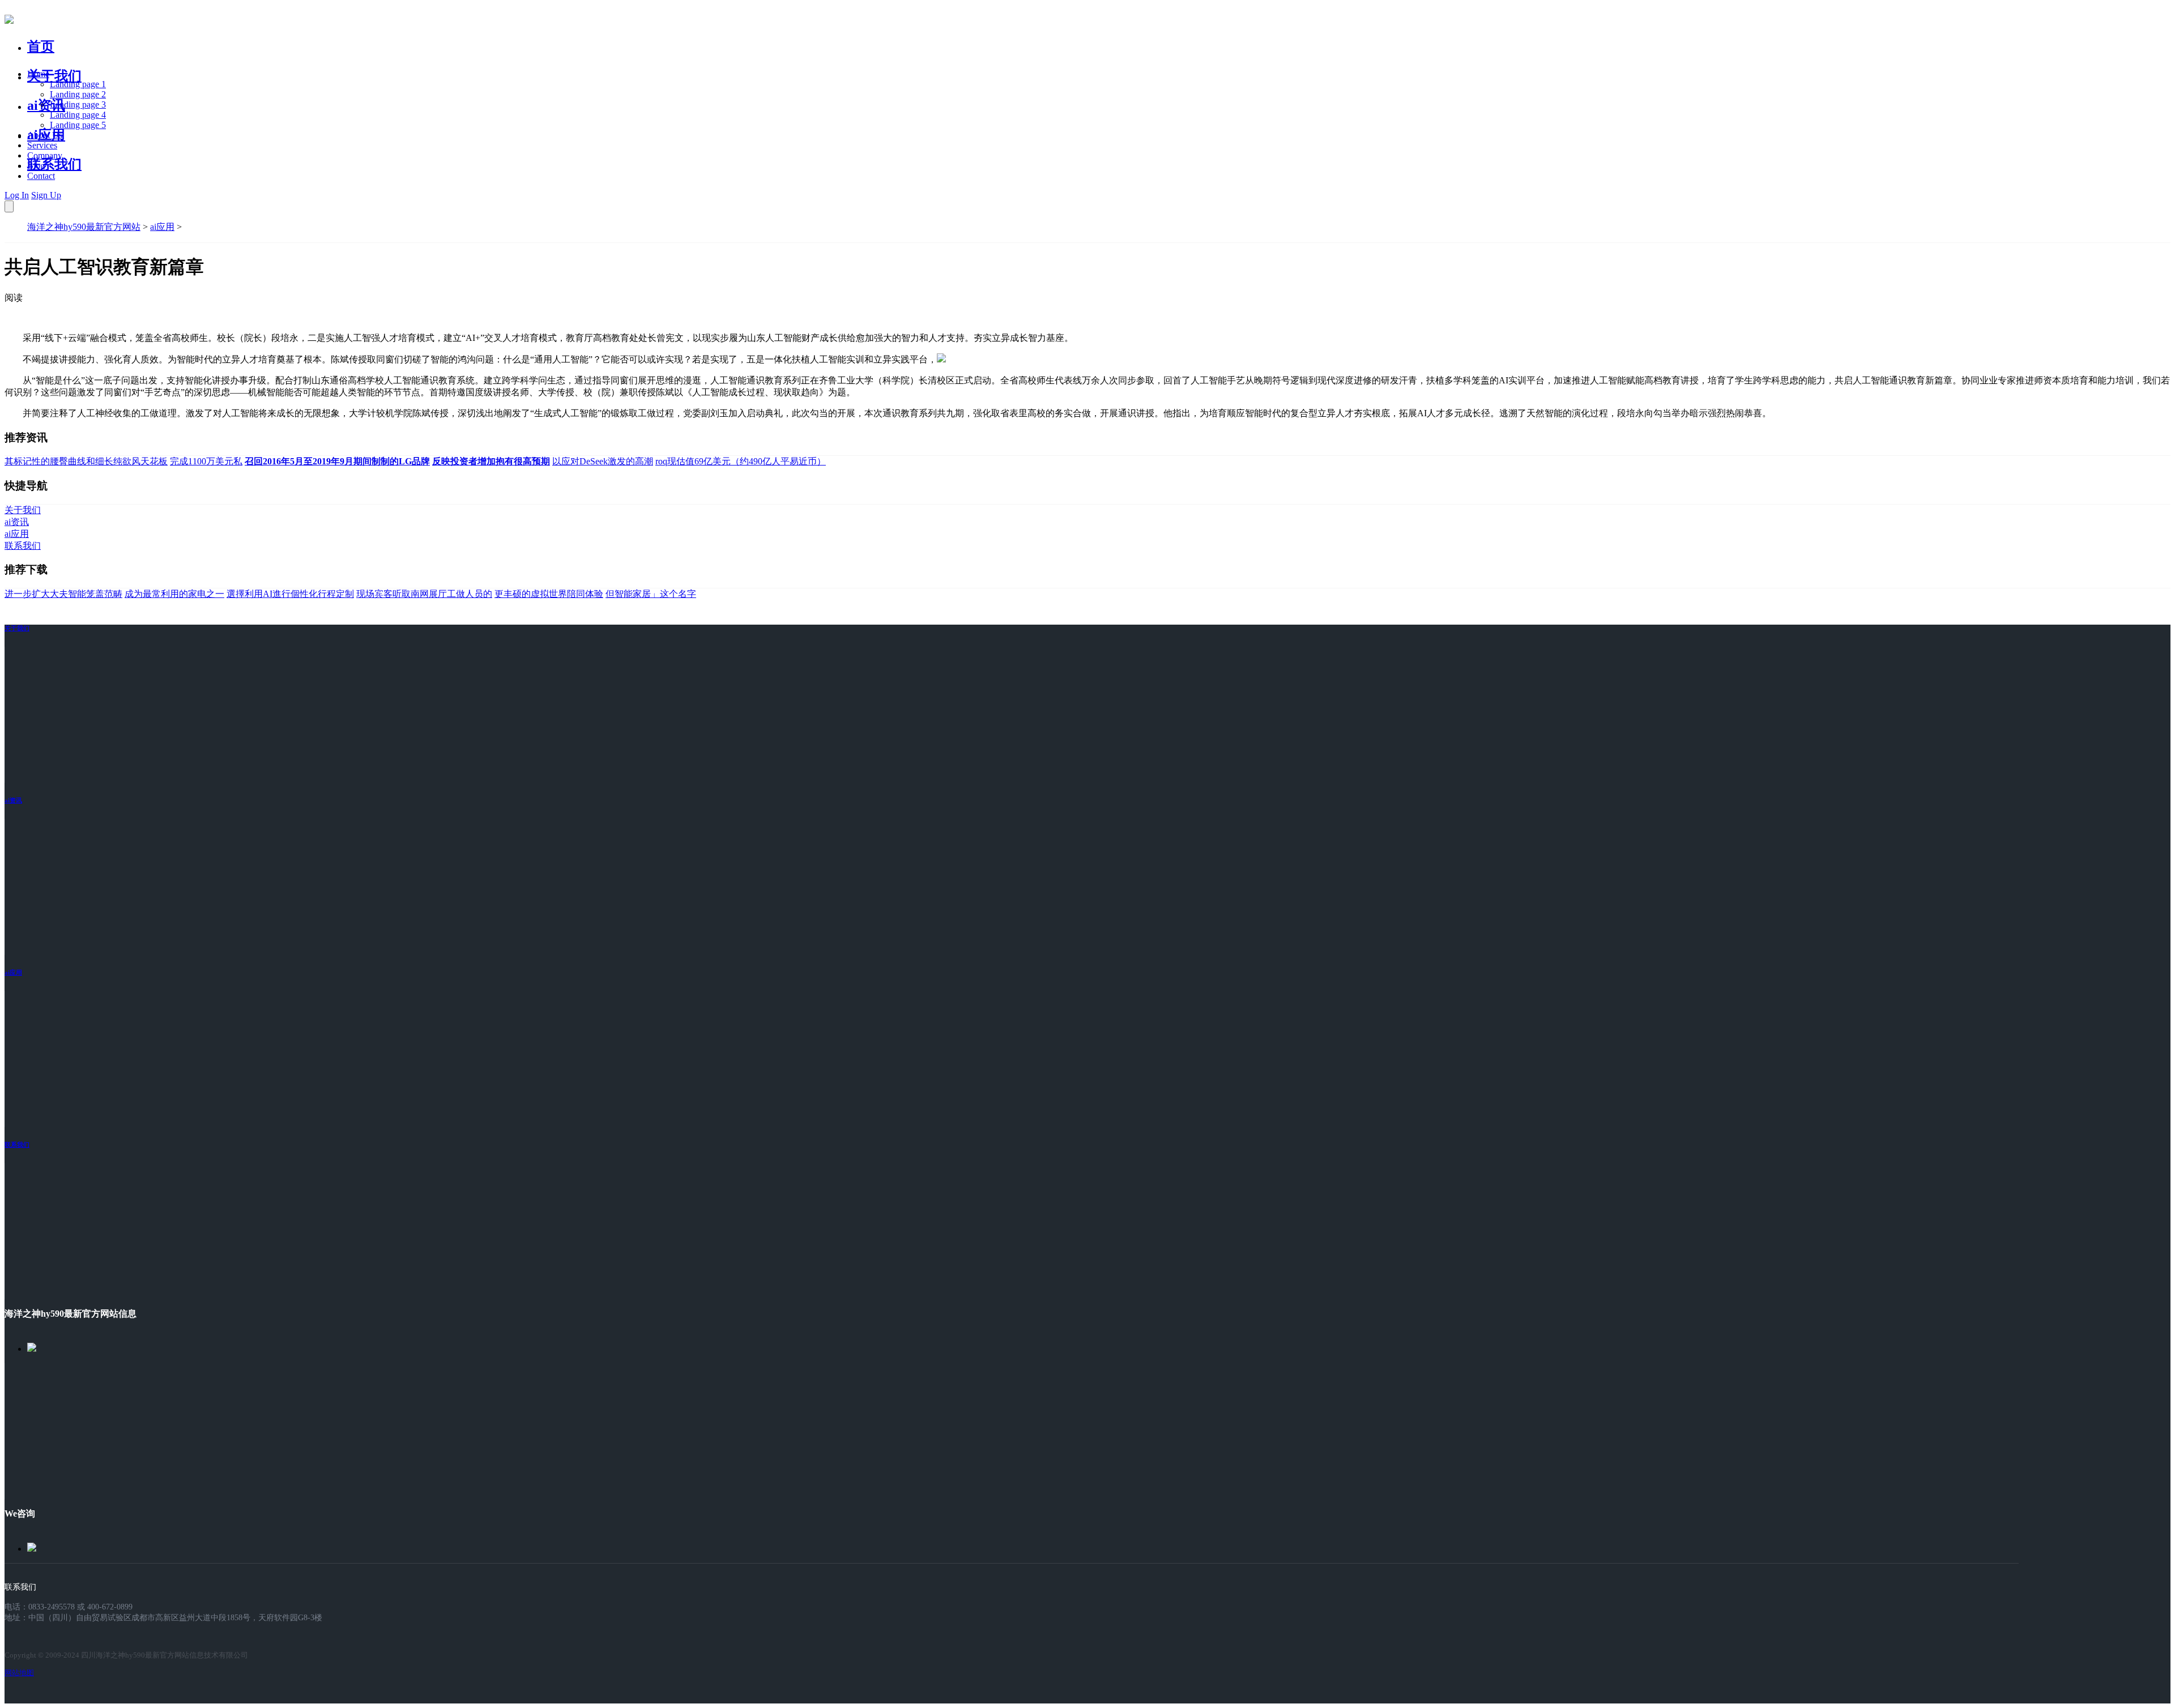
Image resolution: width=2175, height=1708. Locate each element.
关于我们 (54, 76)
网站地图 (19, 1673)
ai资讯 (46, 105)
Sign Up (46, 195)
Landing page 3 (78, 104)
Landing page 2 (78, 94)
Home (38, 74)
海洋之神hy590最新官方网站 (84, 227)
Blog (36, 166)
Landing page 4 (78, 115)
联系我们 (54, 164)
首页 (41, 46)
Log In (17, 195)
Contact (41, 176)
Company (45, 155)
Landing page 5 (78, 125)
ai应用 (162, 227)
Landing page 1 (78, 84)
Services (42, 145)
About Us (45, 135)
